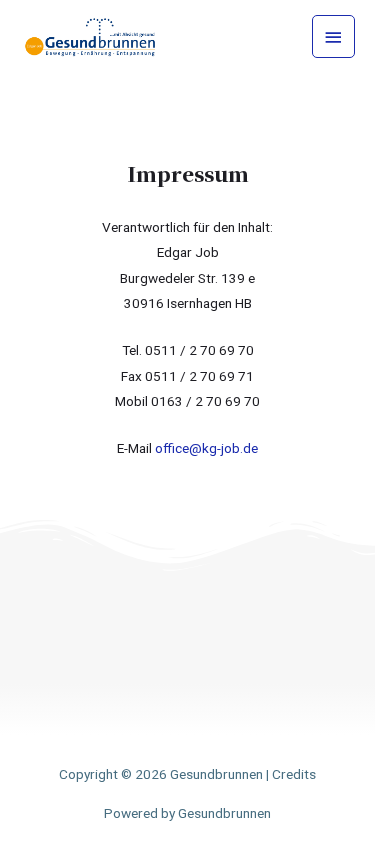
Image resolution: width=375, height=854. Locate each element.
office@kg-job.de (206, 448)
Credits (294, 774)
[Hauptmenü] (334, 36)
